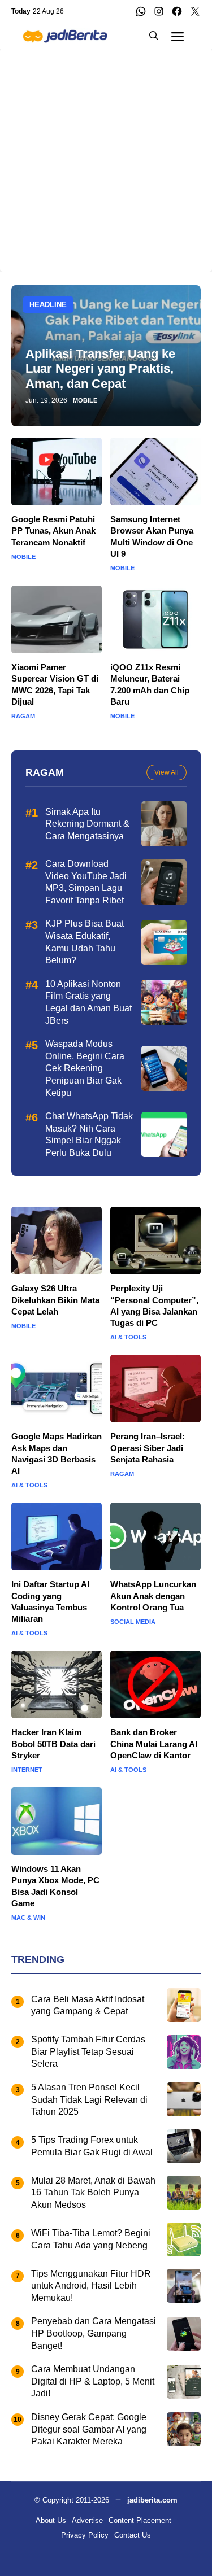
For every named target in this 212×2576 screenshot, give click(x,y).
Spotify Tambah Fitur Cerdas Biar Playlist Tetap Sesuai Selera (88, 2051)
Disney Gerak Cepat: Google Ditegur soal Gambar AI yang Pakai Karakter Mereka (89, 2429)
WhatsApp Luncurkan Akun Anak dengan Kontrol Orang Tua (153, 1596)
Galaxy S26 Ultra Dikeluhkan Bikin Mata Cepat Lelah (55, 1300)
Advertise (87, 2520)
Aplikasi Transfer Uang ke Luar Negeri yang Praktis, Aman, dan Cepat (100, 369)
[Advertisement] (106, 154)
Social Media (133, 1622)
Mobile (85, 401)
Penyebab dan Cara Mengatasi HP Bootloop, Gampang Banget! (94, 2333)
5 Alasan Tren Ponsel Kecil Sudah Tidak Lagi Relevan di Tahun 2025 (89, 2099)
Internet (27, 1770)
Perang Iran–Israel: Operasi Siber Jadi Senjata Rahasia (148, 1448)
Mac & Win (28, 1918)
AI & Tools (128, 1337)
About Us (51, 2520)
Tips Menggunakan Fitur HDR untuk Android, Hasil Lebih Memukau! (91, 2286)
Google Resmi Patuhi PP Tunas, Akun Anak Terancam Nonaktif (53, 531)
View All (166, 772)
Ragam (23, 716)
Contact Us (133, 2535)
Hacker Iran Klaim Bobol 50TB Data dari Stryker (53, 1744)
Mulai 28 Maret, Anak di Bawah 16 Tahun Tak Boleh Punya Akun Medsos (93, 2193)
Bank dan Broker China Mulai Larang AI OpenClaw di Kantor (154, 1744)
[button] (154, 36)
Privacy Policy (85, 2535)
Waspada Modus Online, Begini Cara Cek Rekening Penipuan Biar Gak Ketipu (85, 1068)
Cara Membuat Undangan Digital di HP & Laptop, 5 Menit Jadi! (93, 2381)
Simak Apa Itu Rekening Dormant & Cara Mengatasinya (87, 824)
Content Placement (140, 2520)
